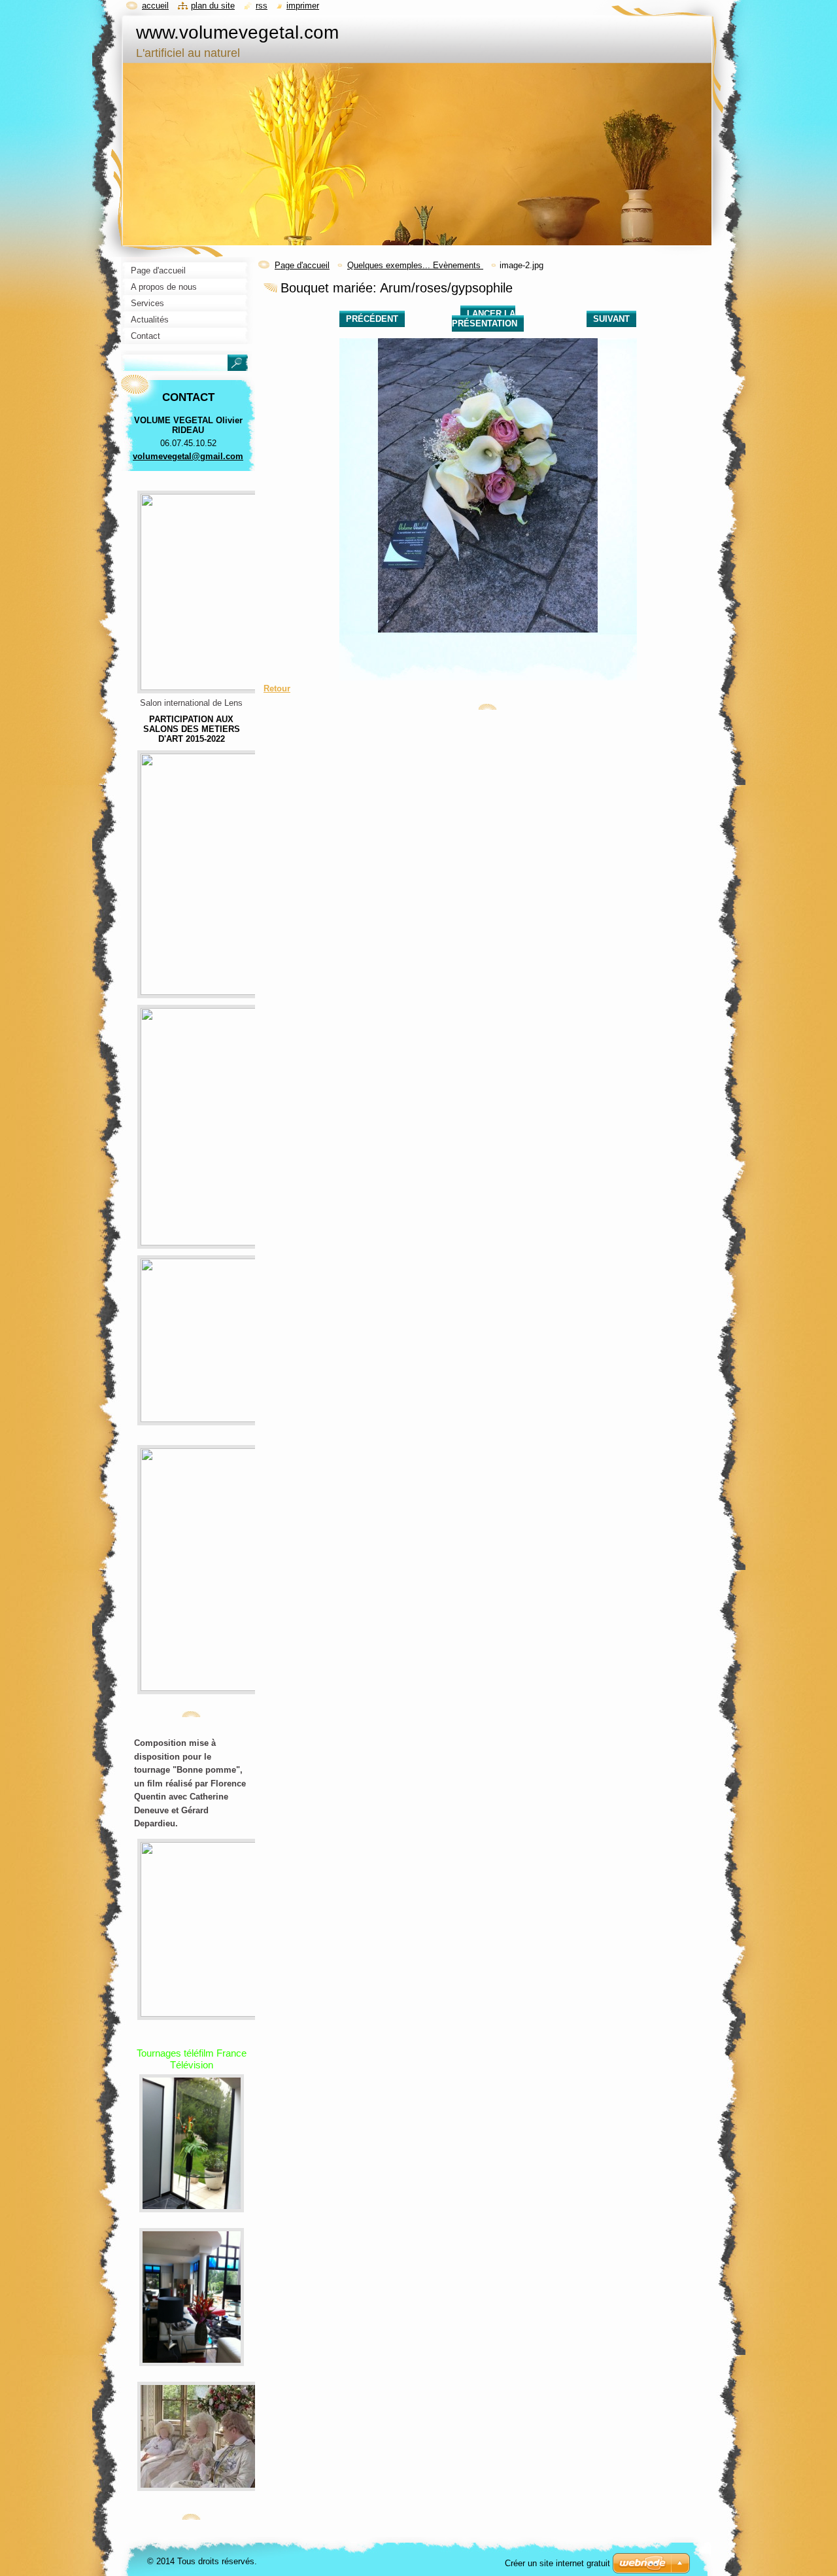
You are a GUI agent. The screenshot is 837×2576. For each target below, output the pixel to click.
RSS (262, 6)
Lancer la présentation (485, 319)
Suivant (611, 319)
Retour (277, 688)
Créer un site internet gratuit (557, 2563)
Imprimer (303, 6)
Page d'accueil (302, 265)
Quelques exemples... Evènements (415, 265)
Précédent (372, 319)
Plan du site (213, 6)
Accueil (155, 6)
